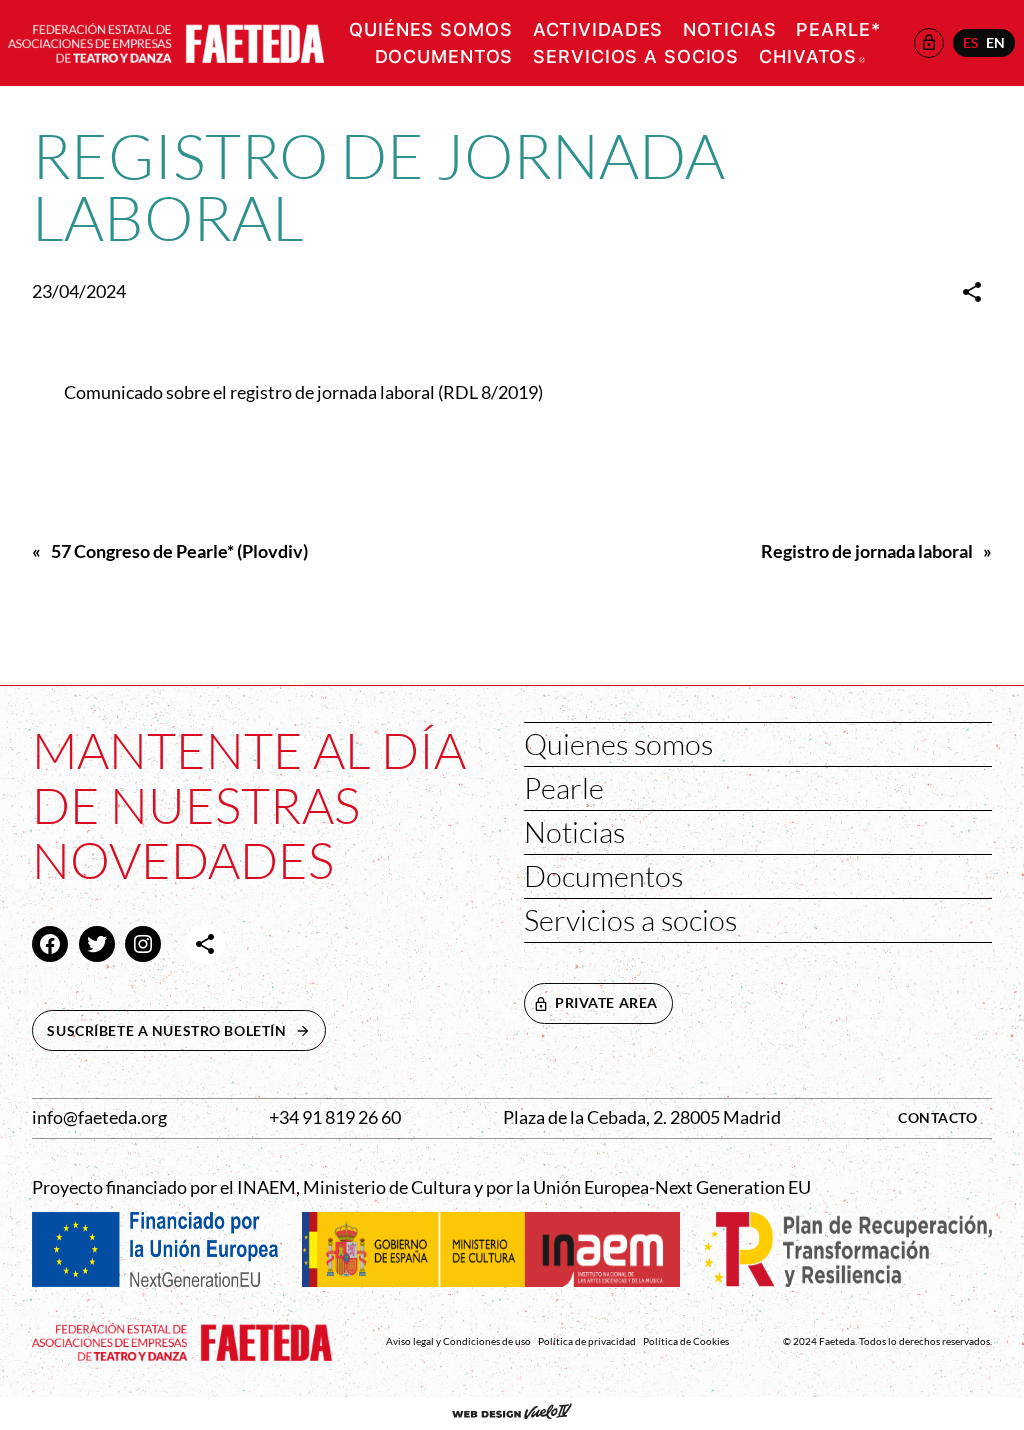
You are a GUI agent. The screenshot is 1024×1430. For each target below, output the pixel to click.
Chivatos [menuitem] (812, 56)
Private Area (606, 1002)
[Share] (972, 292)
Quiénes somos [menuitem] (430, 29)
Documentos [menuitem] (444, 56)
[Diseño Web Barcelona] (512, 1413)
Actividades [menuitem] (598, 29)
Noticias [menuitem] (729, 29)
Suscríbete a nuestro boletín (186, 1030)
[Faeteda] (166, 40)
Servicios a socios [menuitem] (636, 56)
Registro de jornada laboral (867, 551)
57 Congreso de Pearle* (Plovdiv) (179, 551)
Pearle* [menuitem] (838, 29)
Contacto (938, 1117)
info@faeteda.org (99, 1117)
